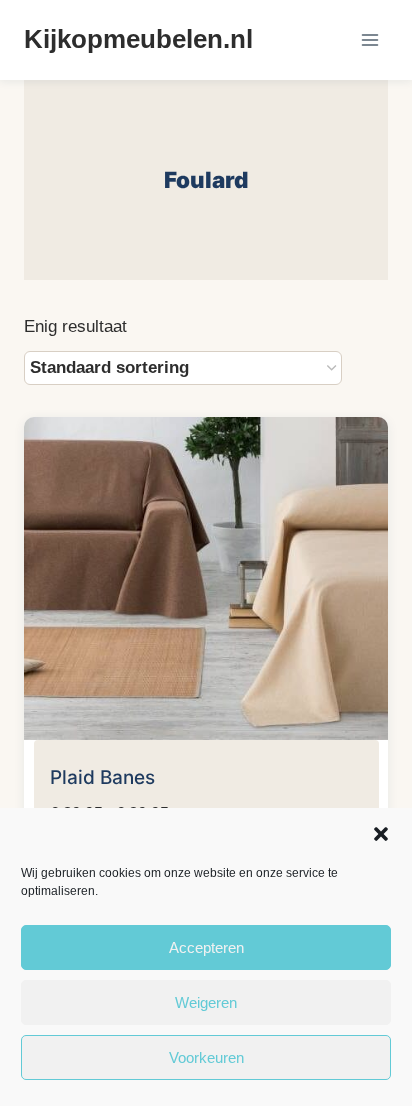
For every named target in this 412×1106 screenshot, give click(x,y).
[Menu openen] (369, 39)
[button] (381, 834)
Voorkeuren (206, 1057)
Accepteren (206, 947)
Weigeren (206, 1002)
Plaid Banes (102, 777)
